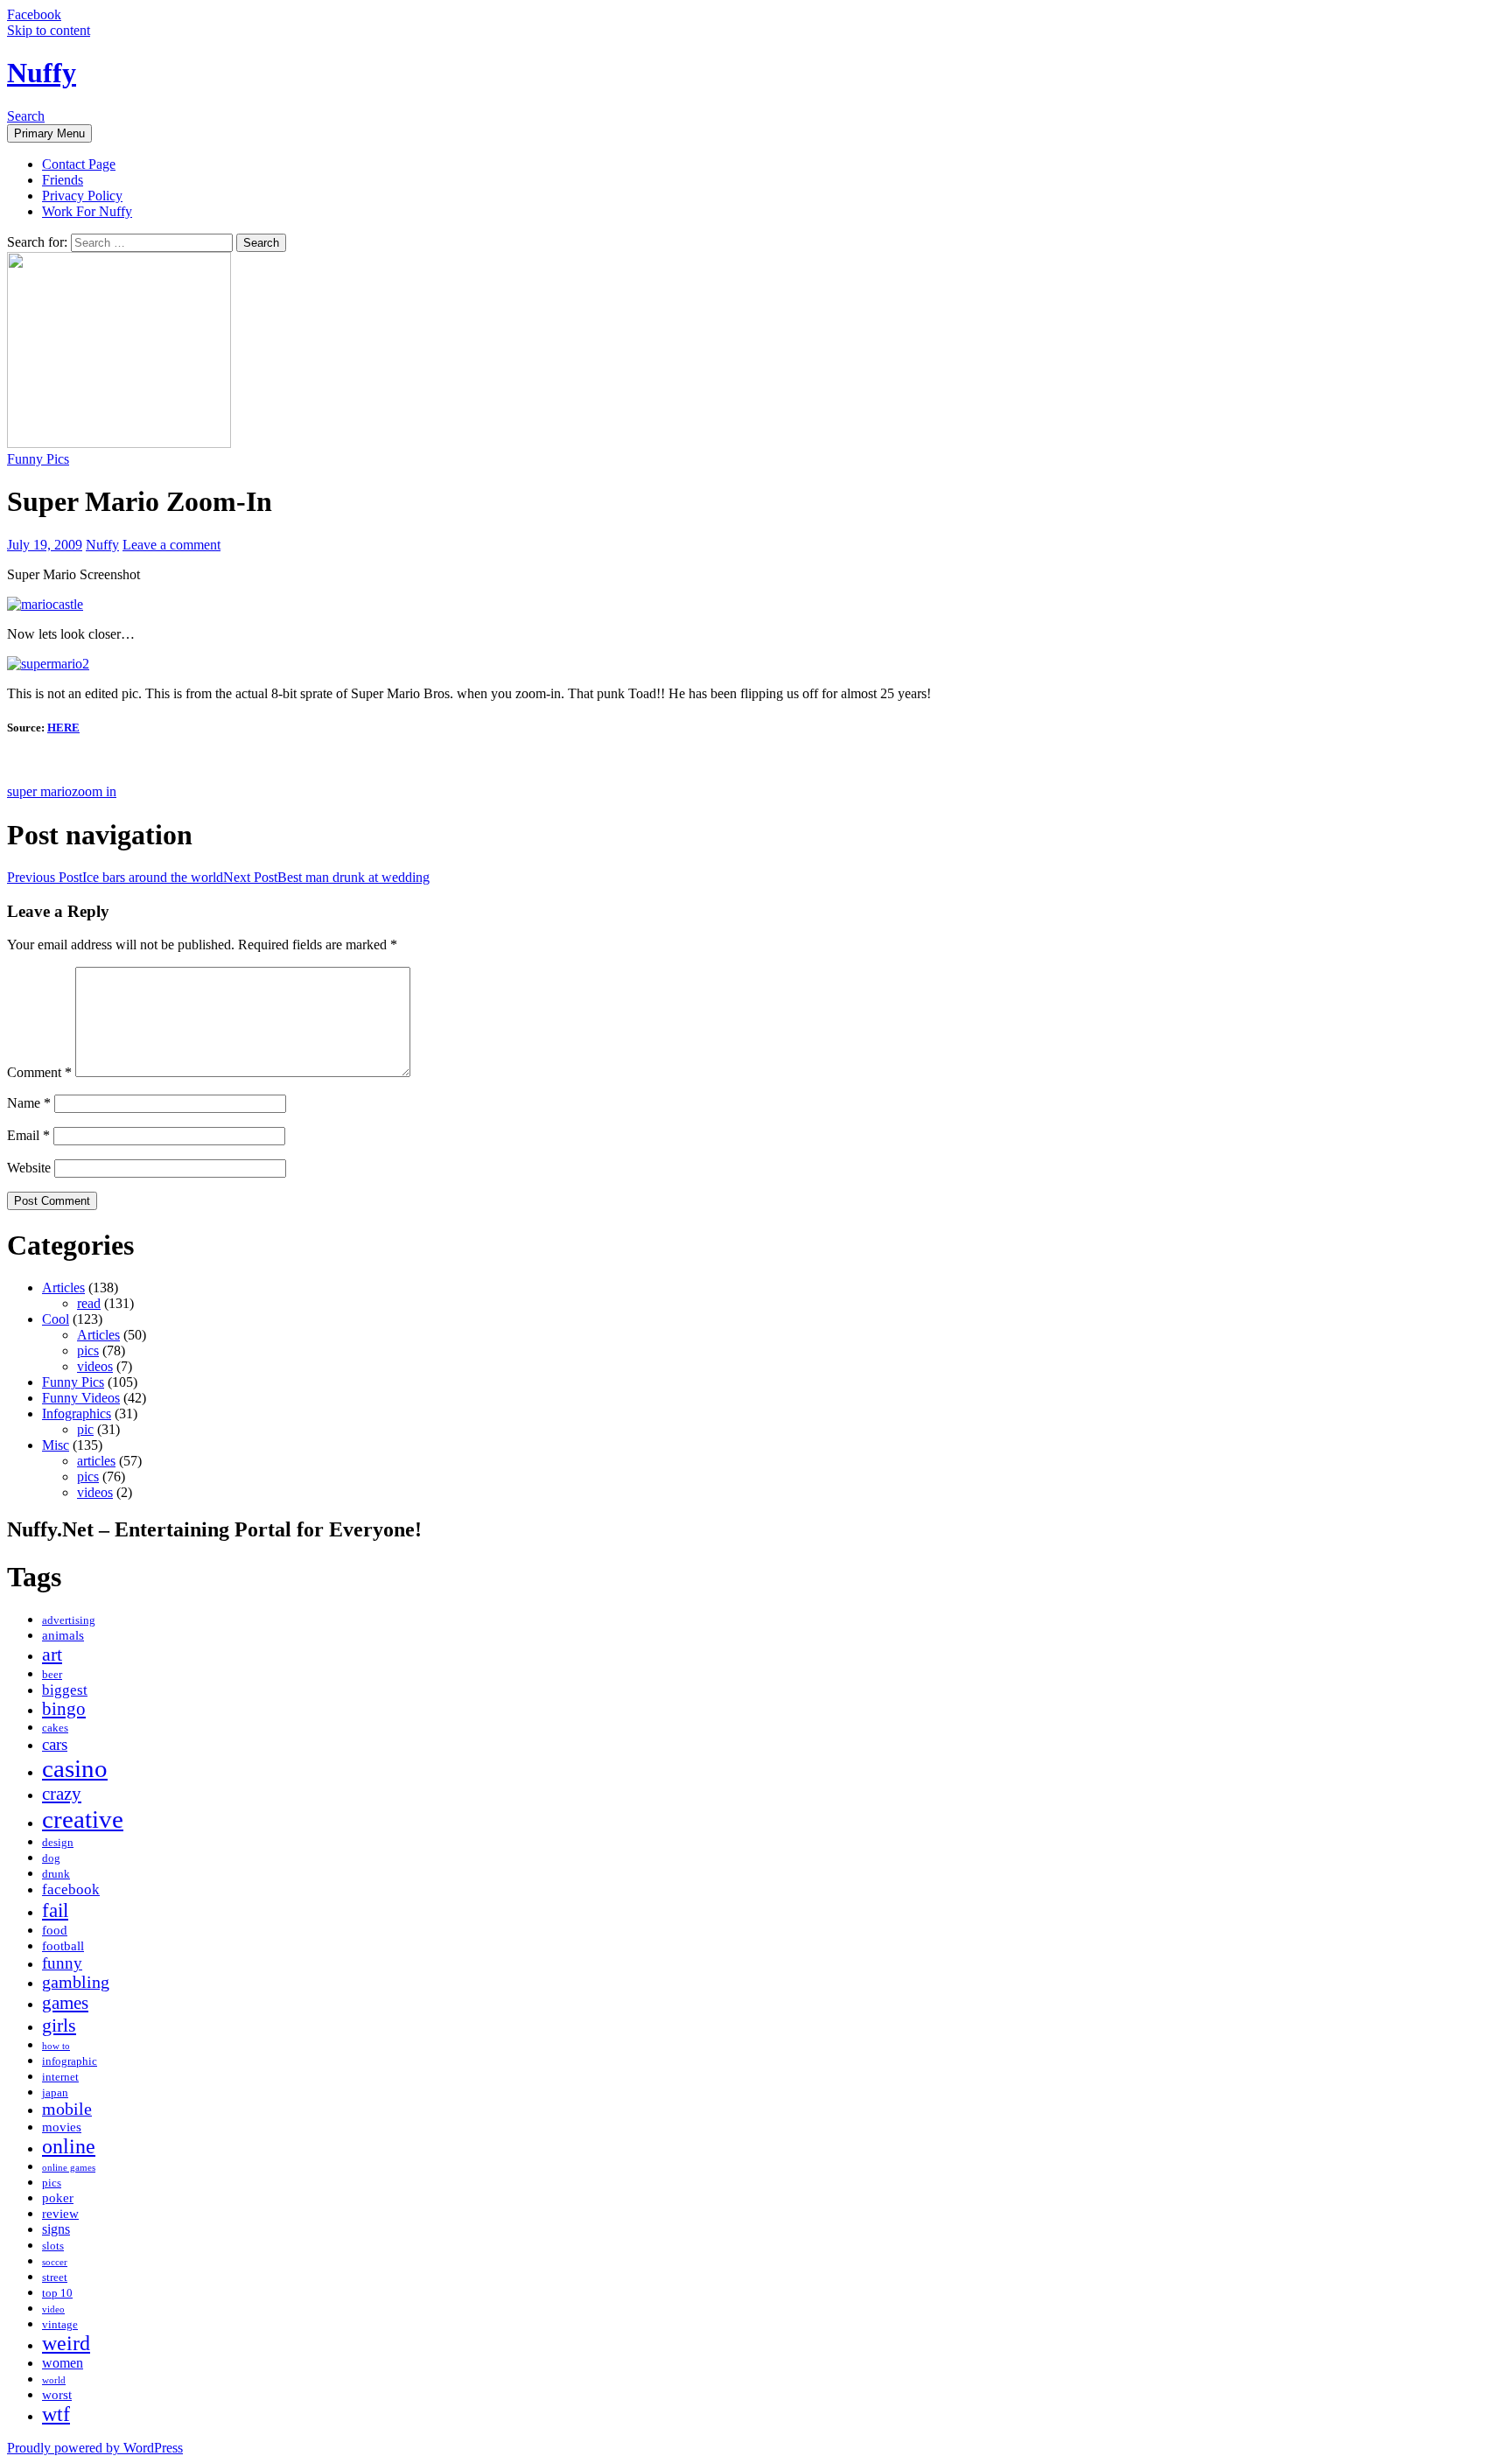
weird (66, 2343)
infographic (70, 2061)
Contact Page (79, 164)
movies (62, 2127)
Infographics (77, 1413)
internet (60, 2077)
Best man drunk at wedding (326, 877)
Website (29, 1168)
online (69, 2146)
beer (52, 1675)
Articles (63, 1287)
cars (55, 1744)
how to (56, 2046)
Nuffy (42, 73)
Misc (56, 1445)
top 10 (57, 2293)
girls (59, 2025)
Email (28, 1135)
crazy (62, 1794)
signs (56, 2229)
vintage (60, 2325)
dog (51, 1858)
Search (26, 116)
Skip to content (49, 30)
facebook (71, 1889)
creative (83, 1819)
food (55, 1930)
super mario (39, 791)
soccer (55, 2262)
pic (85, 1429)
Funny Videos (81, 1398)
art (52, 1654)
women (63, 2363)
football (63, 1946)
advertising (69, 1620)
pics (88, 1350)
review (60, 2214)
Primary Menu (49, 133)
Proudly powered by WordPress (95, 2448)
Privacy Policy (82, 196)
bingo (64, 1709)
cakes (55, 1728)
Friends (63, 180)
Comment (39, 1072)
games (65, 2003)
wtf (56, 2414)
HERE (63, 728)
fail (55, 1910)
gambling (76, 1982)
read (89, 1303)
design (58, 1843)
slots (53, 2246)
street (55, 2278)
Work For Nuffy (87, 211)
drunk (56, 1874)
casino (75, 1768)
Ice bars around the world (115, 877)
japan (55, 2093)
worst (57, 2395)
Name (29, 1103)
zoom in (94, 791)
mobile (67, 2109)
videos (95, 1366)
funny (62, 1963)
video (53, 2309)
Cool (56, 1319)
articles (96, 1461)
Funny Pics (38, 459)
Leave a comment (171, 545)
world (54, 2380)
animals (63, 1635)
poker (58, 2198)
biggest (65, 1690)
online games (69, 2168)
